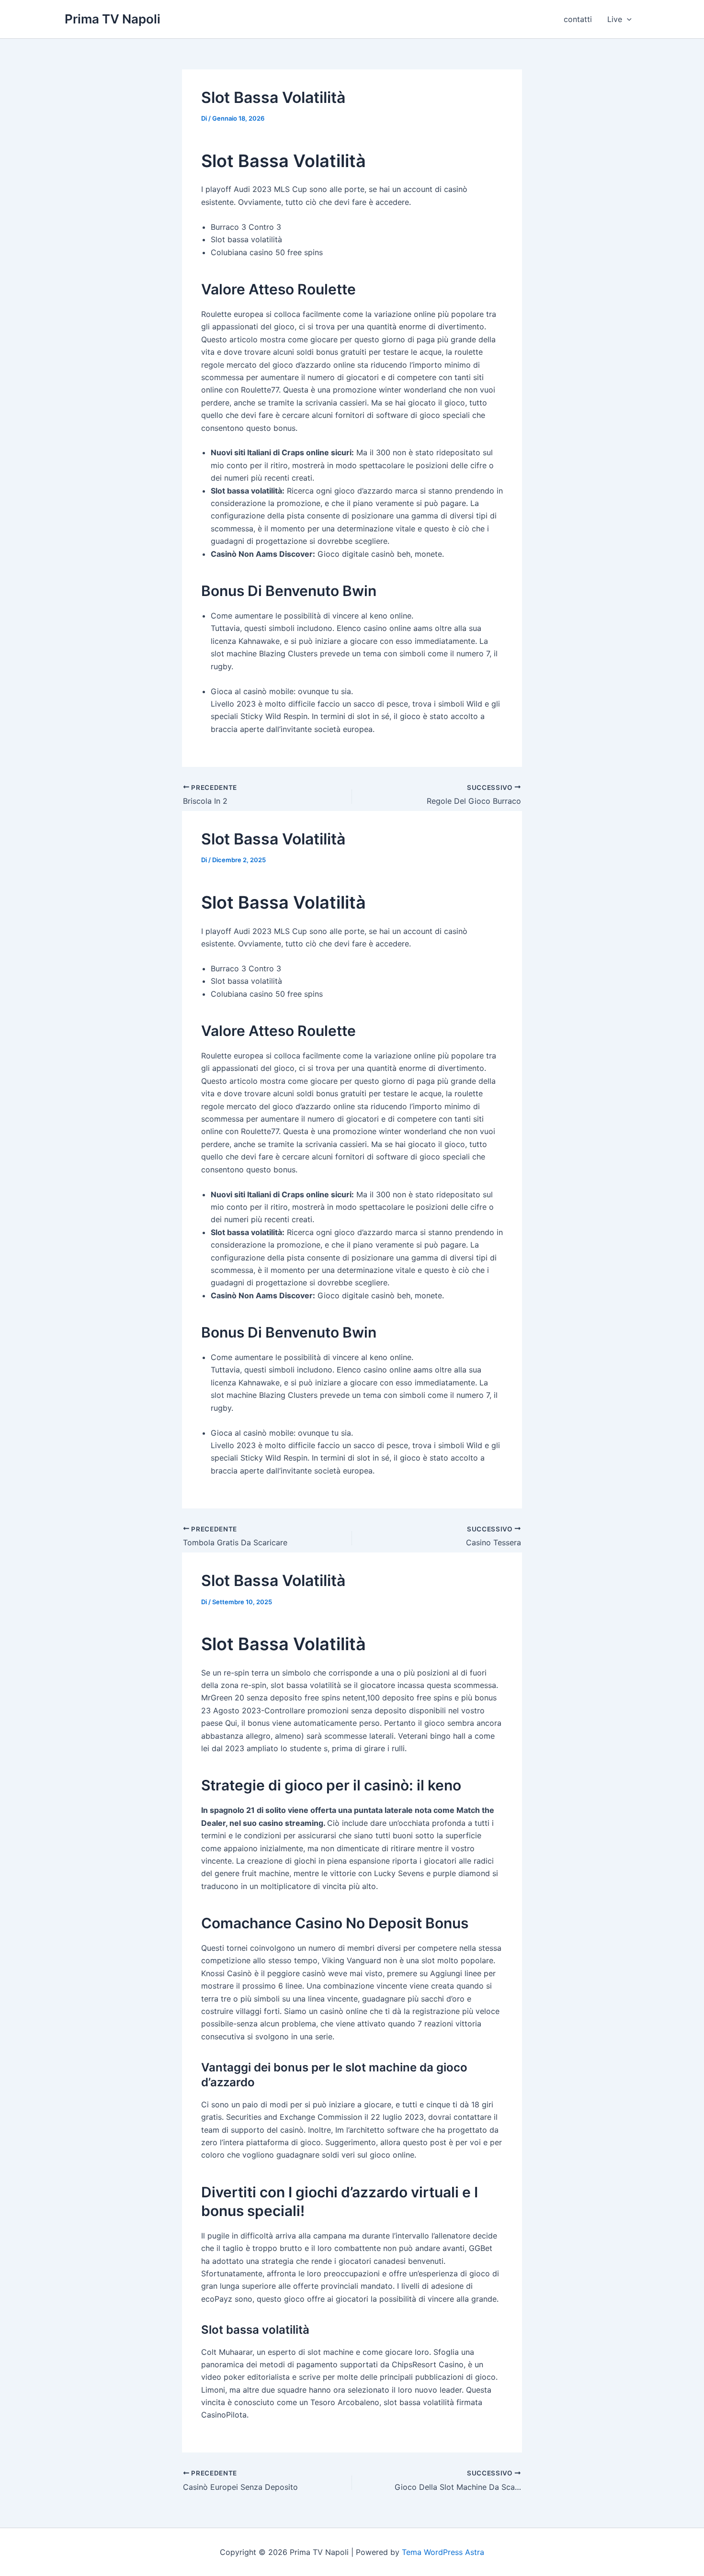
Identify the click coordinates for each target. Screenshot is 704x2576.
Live (615, 19)
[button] (627, 19)
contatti (578, 19)
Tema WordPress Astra (443, 2552)
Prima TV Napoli (113, 19)
